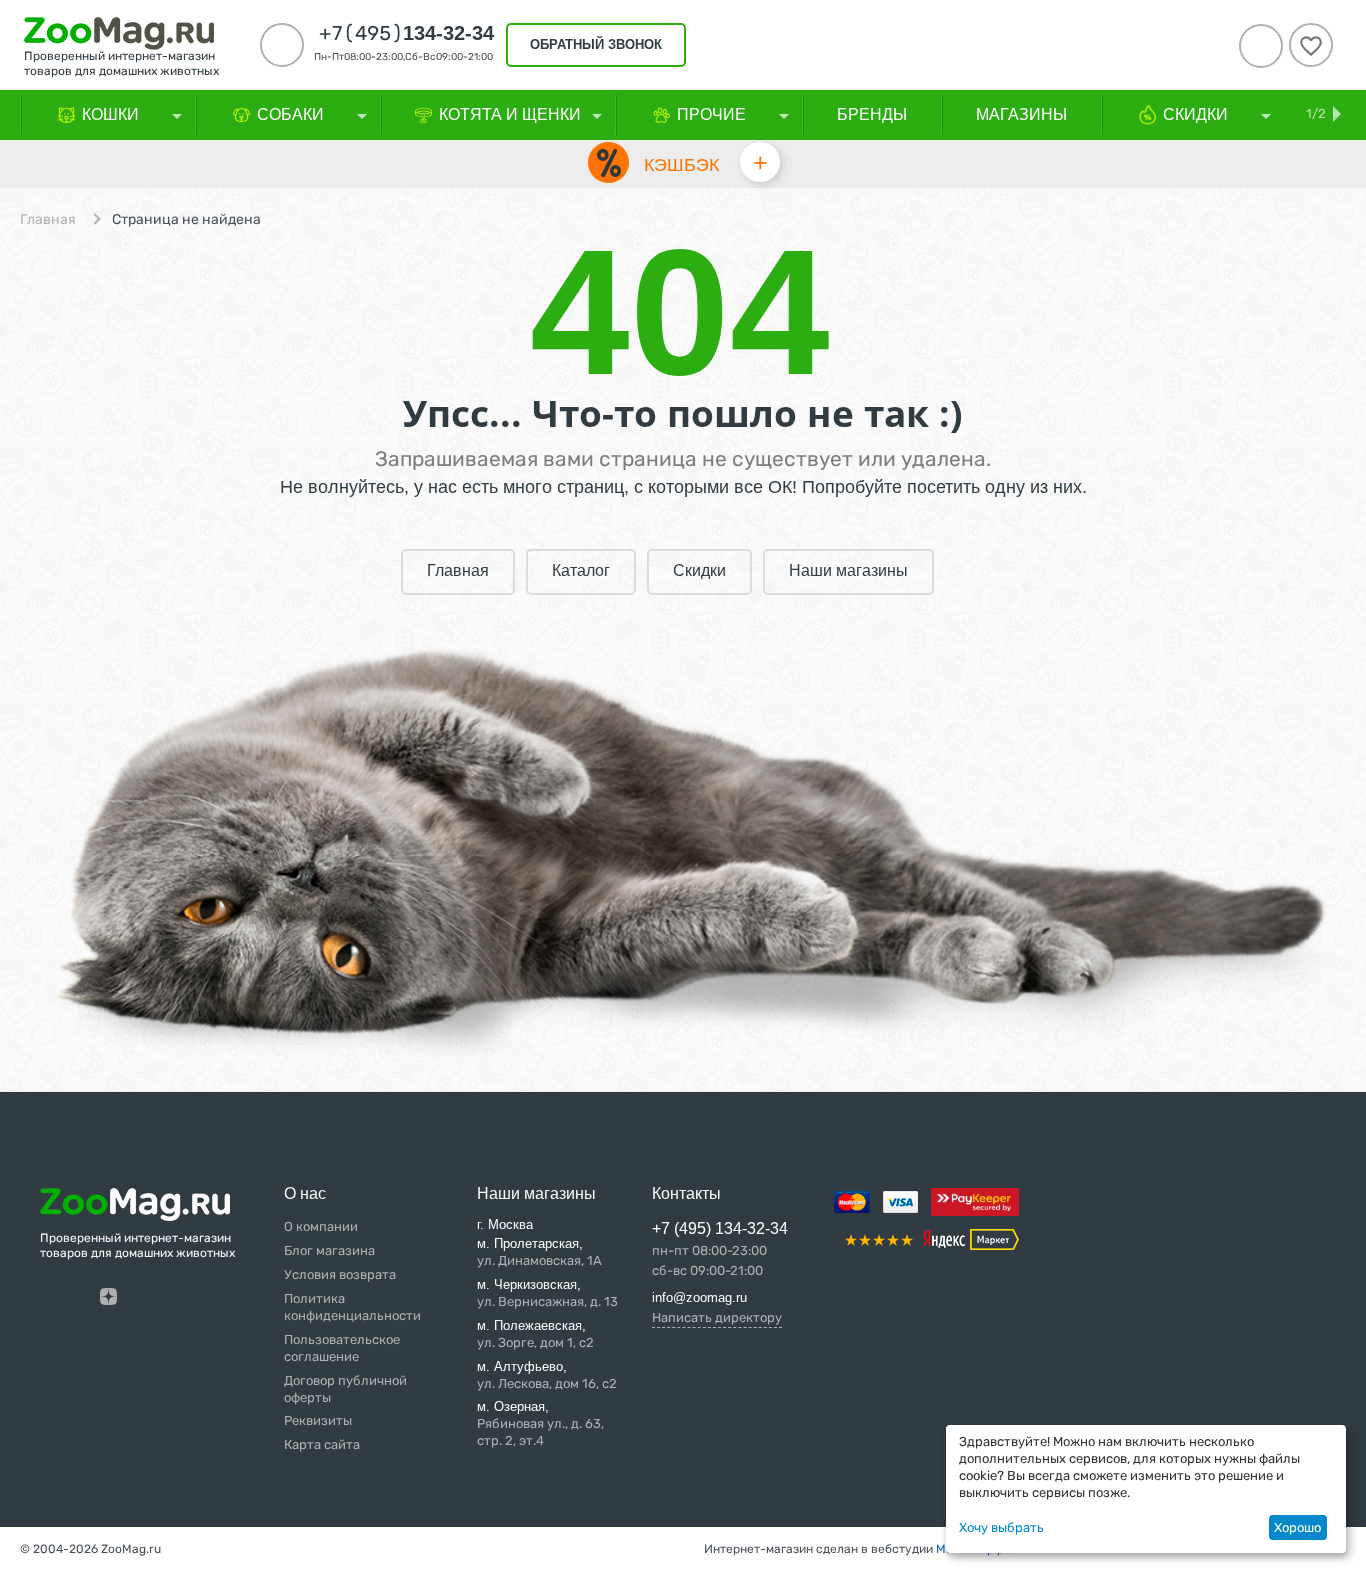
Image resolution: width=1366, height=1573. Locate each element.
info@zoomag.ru (699, 1297)
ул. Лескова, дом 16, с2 (547, 1375)
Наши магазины (848, 570)
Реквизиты (318, 1420)
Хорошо (1297, 1527)
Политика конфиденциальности (352, 1307)
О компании (321, 1226)
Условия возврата (340, 1274)
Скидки (699, 570)
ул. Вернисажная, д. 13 (547, 1293)
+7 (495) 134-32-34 (720, 1228)
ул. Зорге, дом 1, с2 (535, 1334)
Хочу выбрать (1001, 1527)
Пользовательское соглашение (342, 1348)
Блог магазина (329, 1250)
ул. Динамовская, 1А (539, 1252)
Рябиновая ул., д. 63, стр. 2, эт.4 (540, 1423)
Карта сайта (322, 1444)
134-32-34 (406, 33)
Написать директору (717, 1317)
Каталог (581, 570)
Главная (48, 220)
